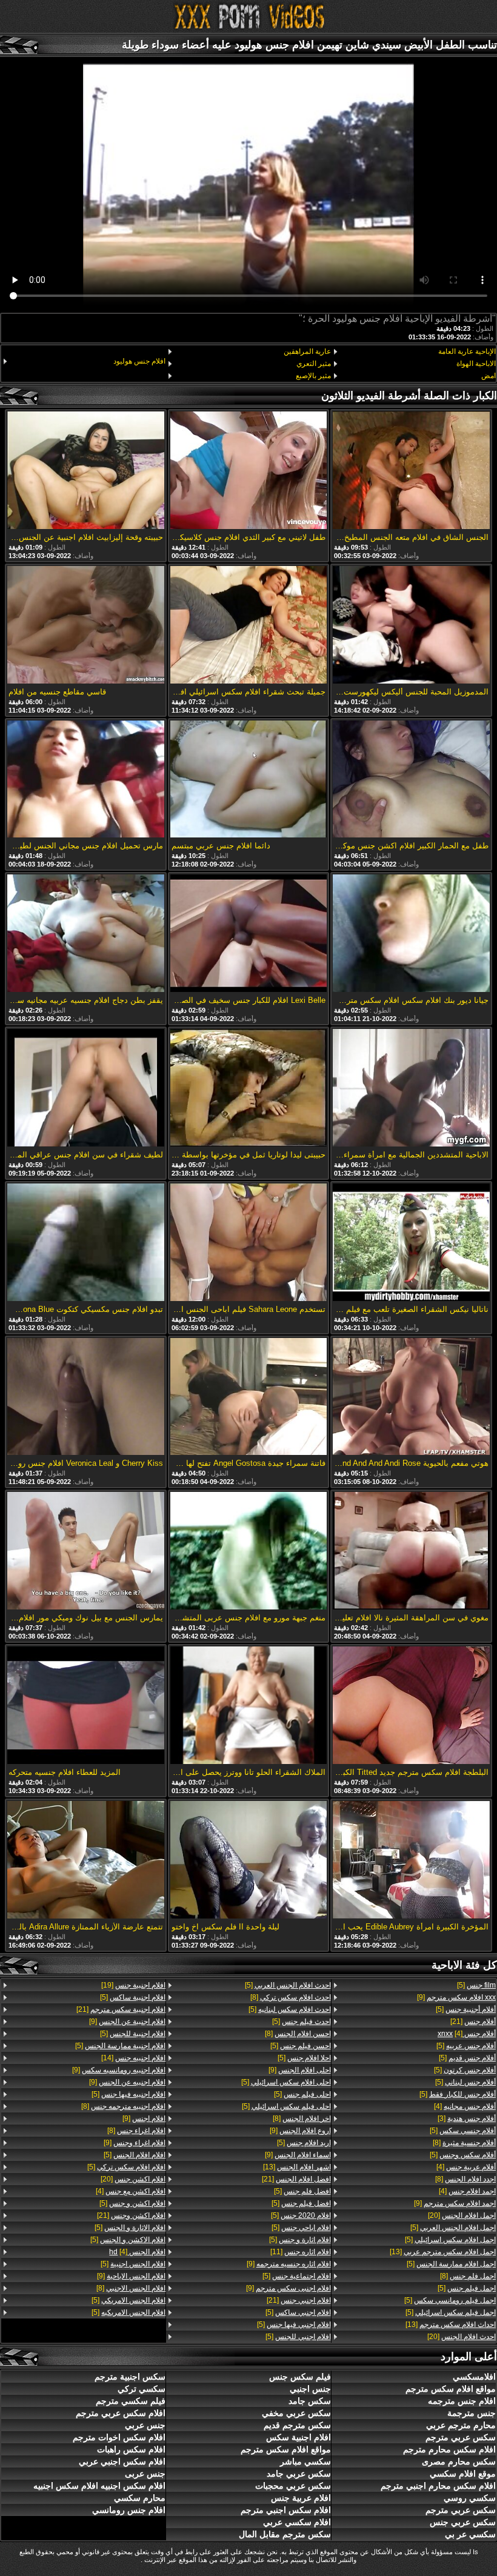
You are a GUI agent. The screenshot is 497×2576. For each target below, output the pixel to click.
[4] (467, 2034)
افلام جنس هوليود (139, 361)
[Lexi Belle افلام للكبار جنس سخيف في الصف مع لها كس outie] (248, 934)
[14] (133, 2058)
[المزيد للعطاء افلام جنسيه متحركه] (85, 1706)
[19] (133, 1985)
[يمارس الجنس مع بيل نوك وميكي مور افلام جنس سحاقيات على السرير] (85, 1552)
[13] (443, 2252)
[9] (456, 1997)
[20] (462, 2215)
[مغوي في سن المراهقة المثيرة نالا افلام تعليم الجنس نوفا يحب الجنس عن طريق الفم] (411, 1552)
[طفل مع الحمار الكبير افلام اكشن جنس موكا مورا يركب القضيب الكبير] (411, 780)
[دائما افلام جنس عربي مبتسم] (248, 780)
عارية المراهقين (307, 351)
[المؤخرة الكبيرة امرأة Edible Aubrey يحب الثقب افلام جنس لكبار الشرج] (411, 1861)
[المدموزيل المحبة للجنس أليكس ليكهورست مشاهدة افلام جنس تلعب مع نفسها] (411, 626)
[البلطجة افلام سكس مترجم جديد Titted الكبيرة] (411, 1706)
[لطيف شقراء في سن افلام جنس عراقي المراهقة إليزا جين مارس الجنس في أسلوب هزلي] (85, 1089)
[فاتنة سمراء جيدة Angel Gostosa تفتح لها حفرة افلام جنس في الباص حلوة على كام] (248, 1398)
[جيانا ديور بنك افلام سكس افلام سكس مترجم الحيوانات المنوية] (411, 934)
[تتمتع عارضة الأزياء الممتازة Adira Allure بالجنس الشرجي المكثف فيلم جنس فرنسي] (85, 1861)
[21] (473, 2022)
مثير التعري (313, 364)
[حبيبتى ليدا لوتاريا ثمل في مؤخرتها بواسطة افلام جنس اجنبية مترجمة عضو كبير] (248, 1089)
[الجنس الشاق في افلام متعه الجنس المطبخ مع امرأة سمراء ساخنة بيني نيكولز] (411, 471)
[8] (464, 2143)
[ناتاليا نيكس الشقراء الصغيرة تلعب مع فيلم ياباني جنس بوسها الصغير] (411, 1243)
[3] (467, 2118)
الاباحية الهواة (476, 364)
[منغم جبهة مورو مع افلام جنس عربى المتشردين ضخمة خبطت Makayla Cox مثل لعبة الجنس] (248, 1552)
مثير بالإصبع (313, 376)
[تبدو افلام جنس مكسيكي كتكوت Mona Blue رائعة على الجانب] (85, 1243)
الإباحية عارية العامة (467, 351)
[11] (300, 2252)
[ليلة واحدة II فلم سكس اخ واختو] (248, 1861)
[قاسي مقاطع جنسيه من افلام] (85, 626)
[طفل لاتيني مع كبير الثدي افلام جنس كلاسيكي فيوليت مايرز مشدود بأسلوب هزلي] (248, 471)
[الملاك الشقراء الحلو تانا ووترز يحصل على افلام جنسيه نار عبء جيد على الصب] (248, 1706)
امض (489, 376)
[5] (476, 1985)
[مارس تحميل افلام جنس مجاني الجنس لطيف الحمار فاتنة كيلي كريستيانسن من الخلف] (85, 780)
